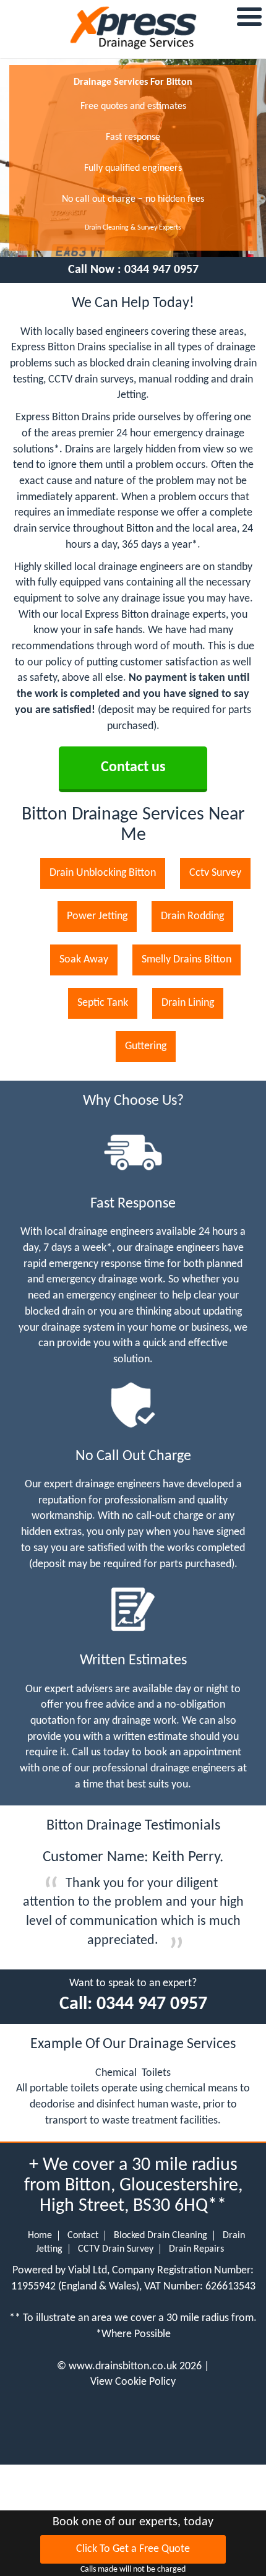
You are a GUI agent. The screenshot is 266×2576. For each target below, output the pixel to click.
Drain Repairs (196, 2249)
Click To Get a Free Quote (133, 2549)
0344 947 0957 (161, 270)
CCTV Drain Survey (116, 2249)
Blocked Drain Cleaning (161, 2236)
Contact (83, 2236)
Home (40, 2236)
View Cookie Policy (133, 2382)
